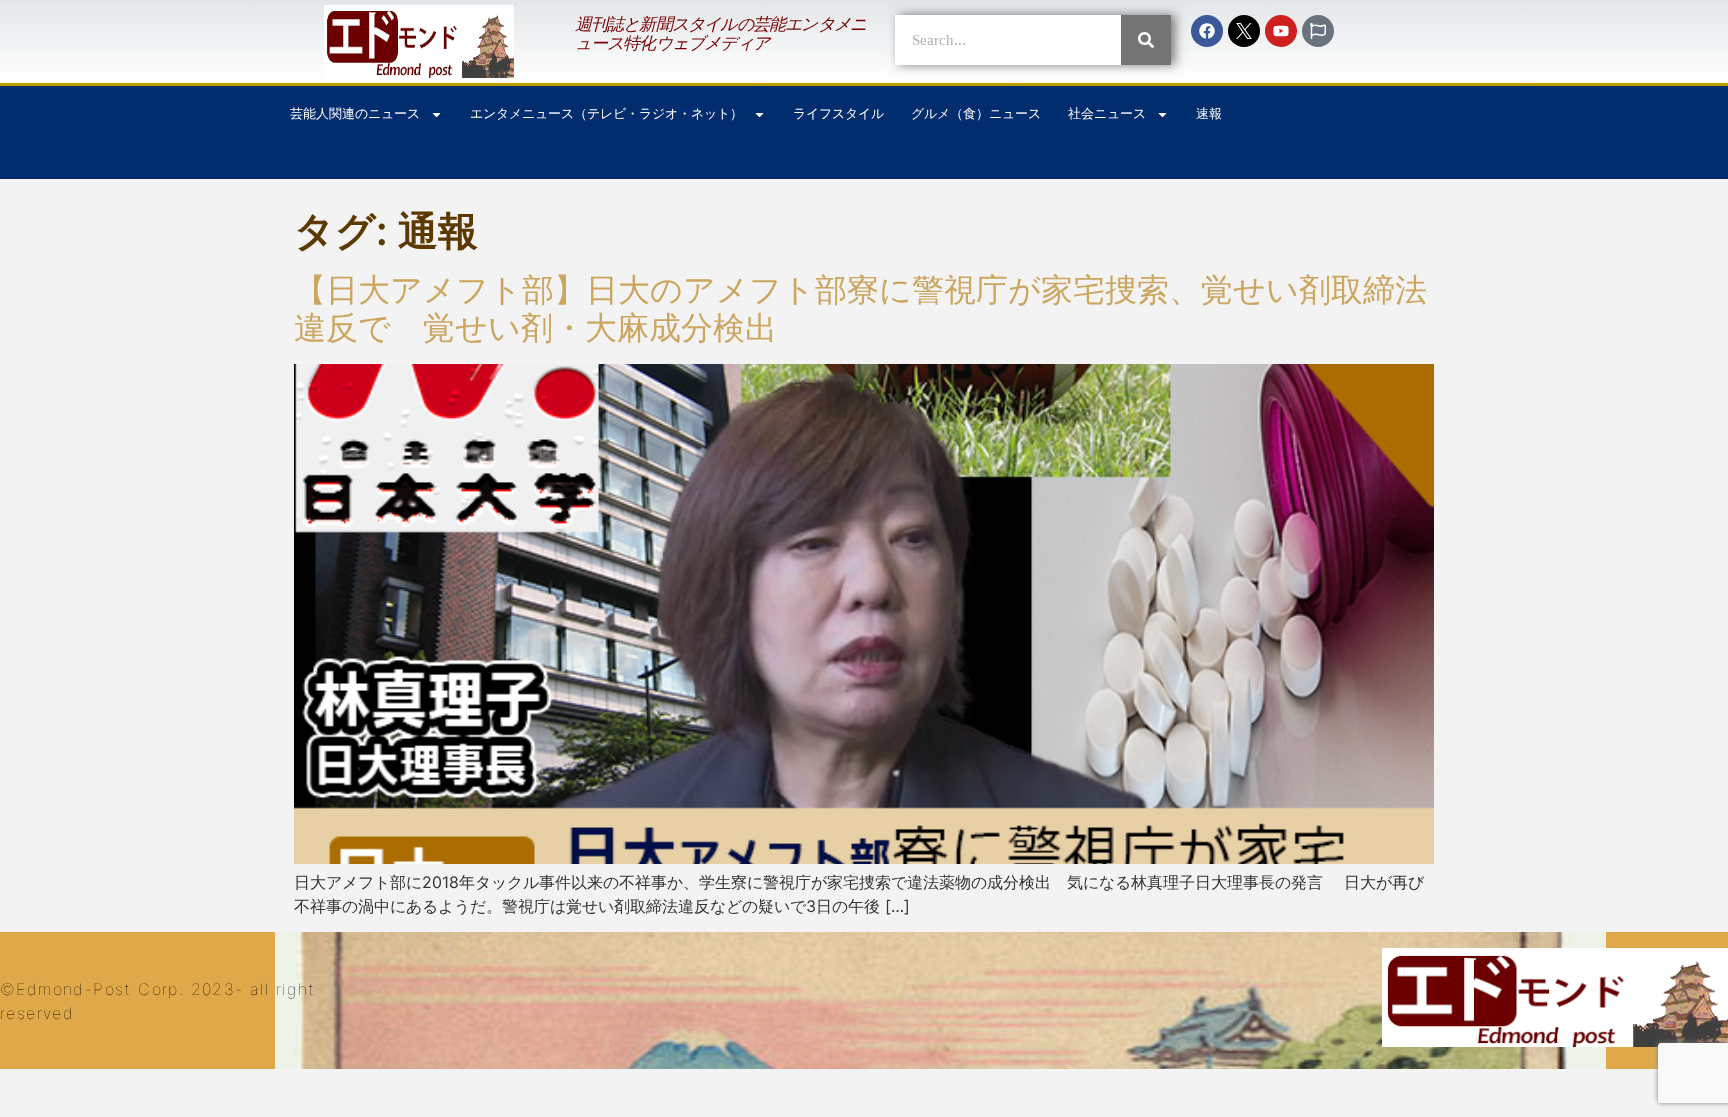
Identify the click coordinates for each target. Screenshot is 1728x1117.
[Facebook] (1207, 31)
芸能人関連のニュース (355, 113)
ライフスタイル (838, 113)
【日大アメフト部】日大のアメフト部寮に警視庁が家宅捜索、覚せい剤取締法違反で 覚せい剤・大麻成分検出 (860, 308)
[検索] (1146, 40)
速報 (1209, 113)
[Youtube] (1281, 31)
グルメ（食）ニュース (976, 113)
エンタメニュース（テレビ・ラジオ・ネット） (606, 113)
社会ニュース (1107, 113)
